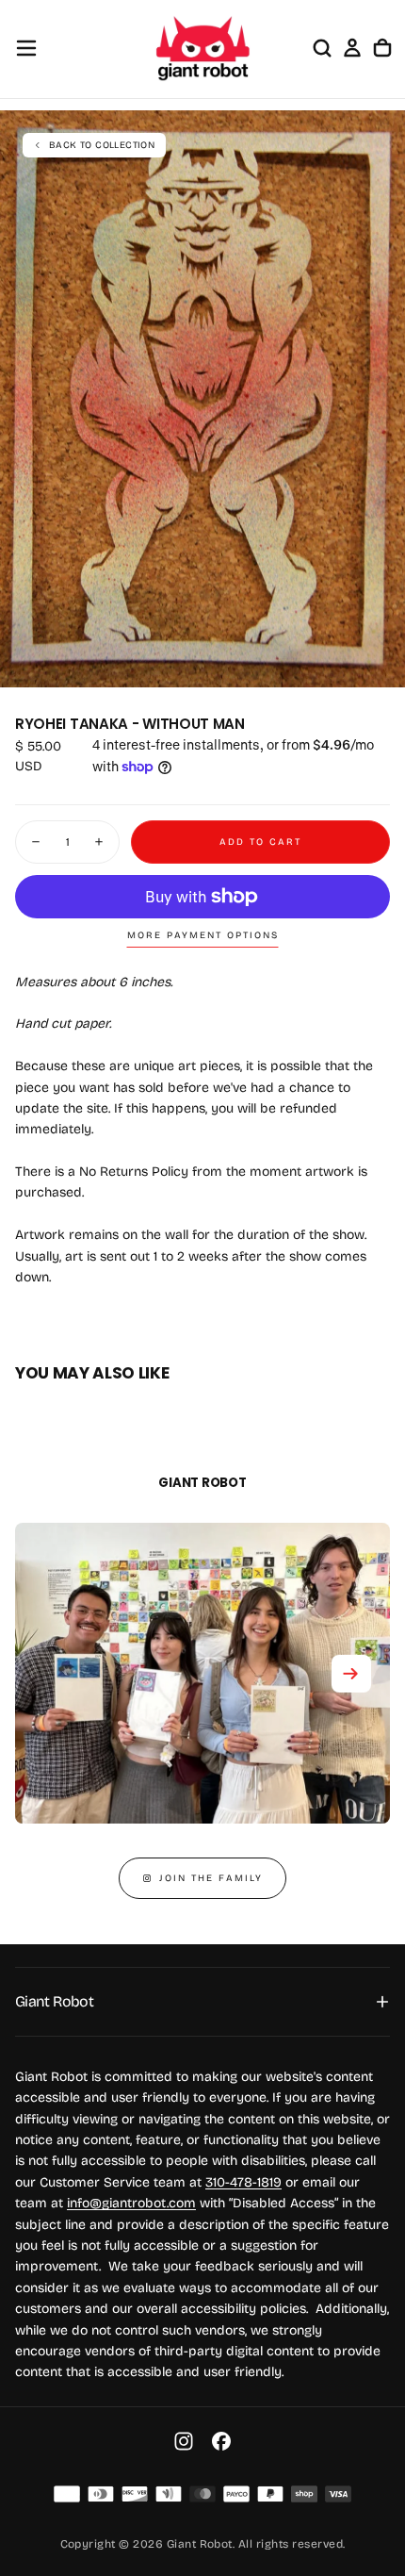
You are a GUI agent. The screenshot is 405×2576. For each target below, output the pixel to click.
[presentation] (381, 663)
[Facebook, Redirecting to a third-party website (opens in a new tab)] (221, 2441)
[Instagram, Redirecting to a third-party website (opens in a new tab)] (184, 2441)
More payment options (203, 935)
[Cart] (382, 48)
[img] (67, 2494)
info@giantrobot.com (131, 2203)
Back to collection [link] (102, 145)
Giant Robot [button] (54, 2001)
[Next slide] (351, 1674)
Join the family (211, 1878)
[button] (26, 48)
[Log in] (352, 48)
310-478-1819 (243, 2182)
